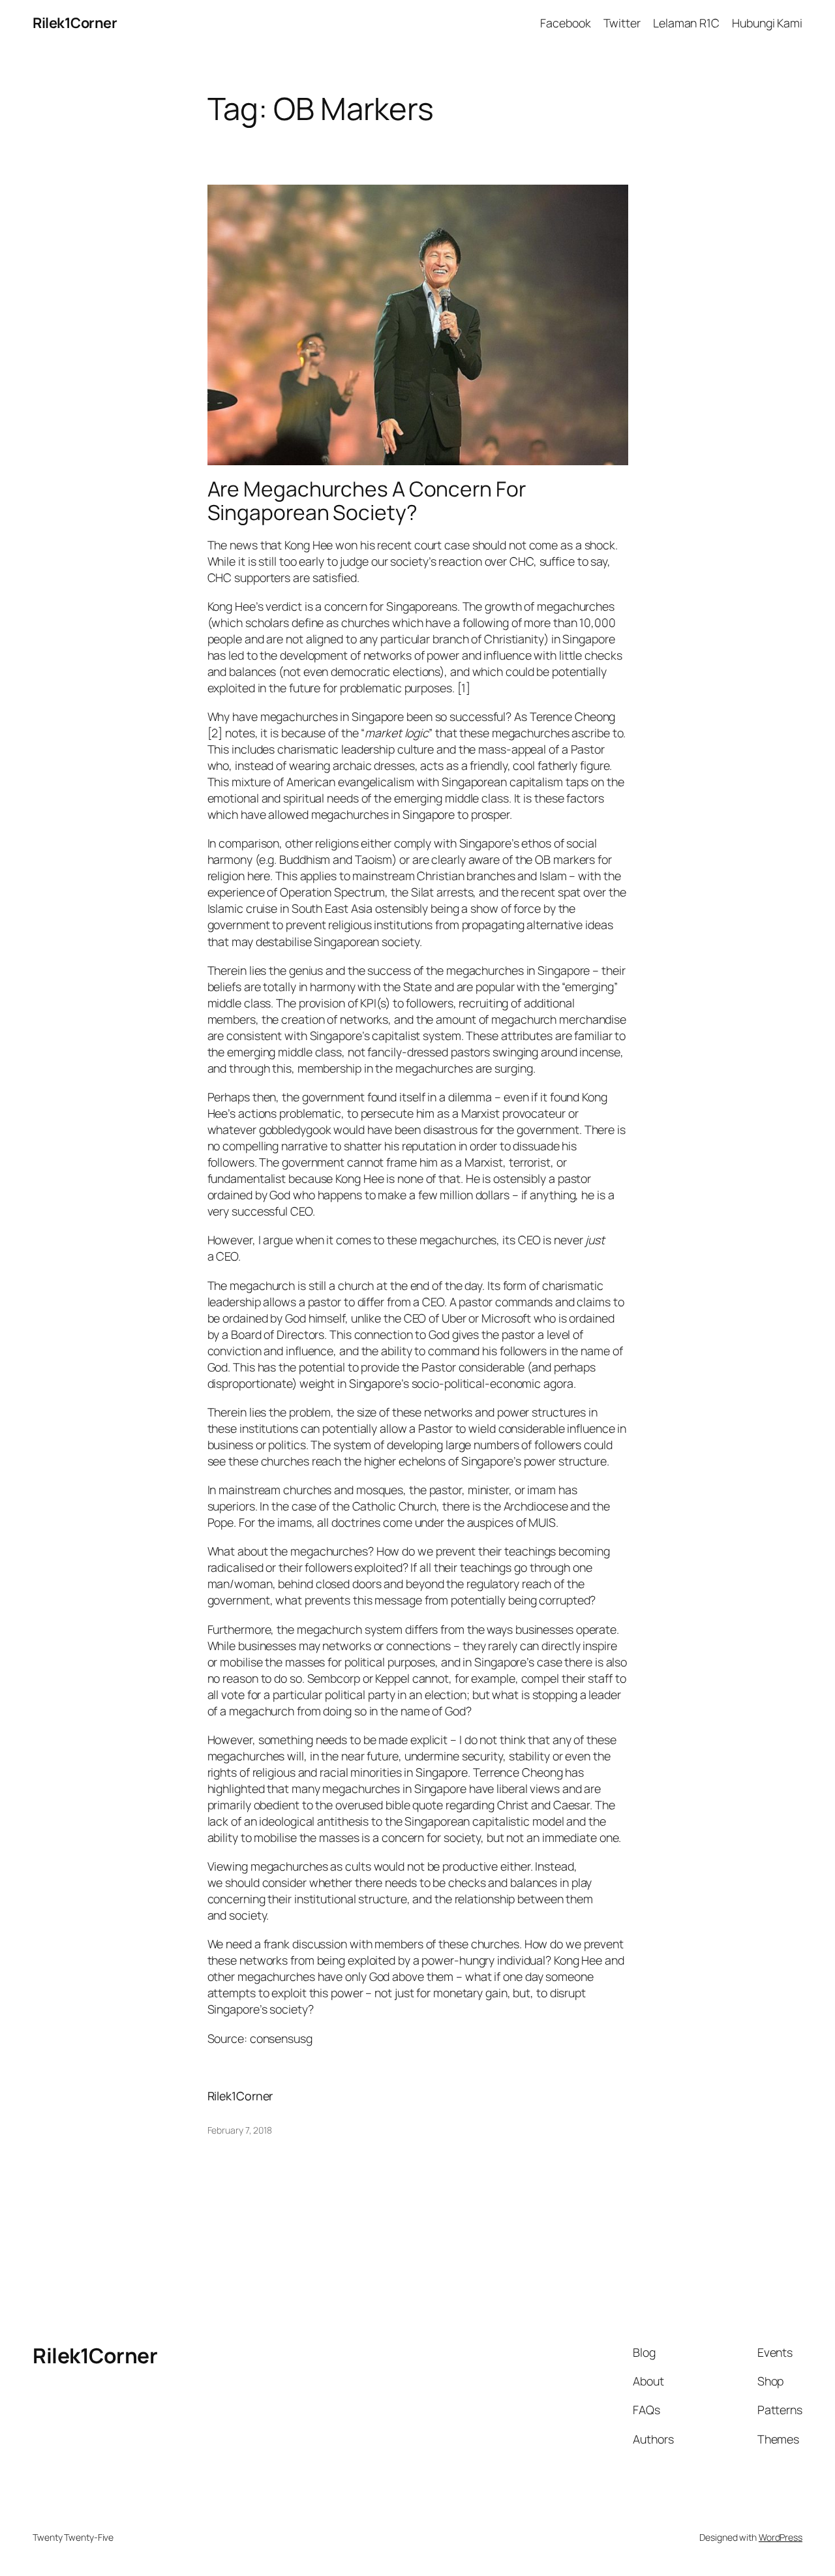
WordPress (781, 2537)
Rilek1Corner (75, 23)
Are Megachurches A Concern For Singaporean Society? (367, 501)
